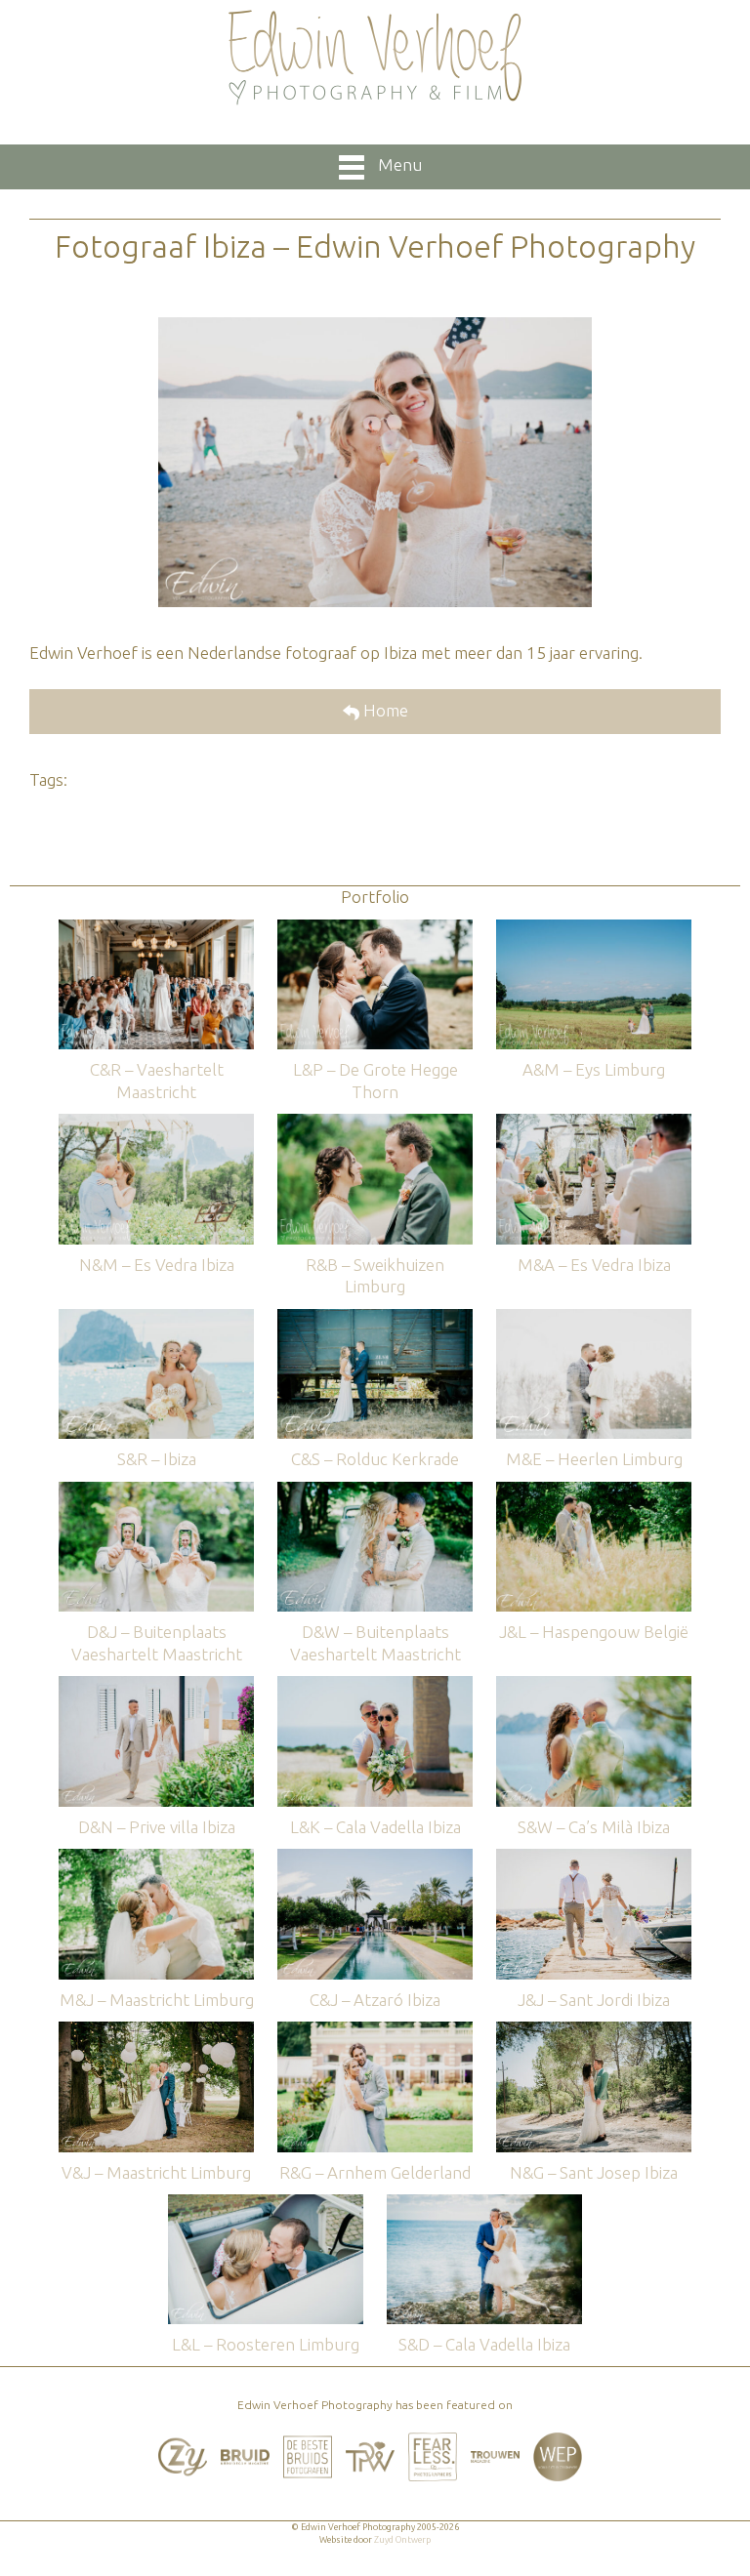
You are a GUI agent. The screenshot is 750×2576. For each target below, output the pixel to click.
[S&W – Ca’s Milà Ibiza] (594, 1685)
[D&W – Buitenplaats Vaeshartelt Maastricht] (375, 1491)
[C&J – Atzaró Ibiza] (375, 1858)
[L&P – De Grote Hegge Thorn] (375, 929)
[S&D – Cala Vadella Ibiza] (484, 2204)
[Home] (375, 58)
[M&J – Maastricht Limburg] (156, 1858)
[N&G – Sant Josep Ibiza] (594, 2031)
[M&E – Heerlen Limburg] (594, 1318)
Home (384, 710)
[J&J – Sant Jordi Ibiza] (594, 1858)
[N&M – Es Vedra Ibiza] (156, 1123)
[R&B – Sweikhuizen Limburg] (375, 1123)
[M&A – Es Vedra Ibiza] (594, 1123)
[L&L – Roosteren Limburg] (266, 2204)
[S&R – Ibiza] (156, 1318)
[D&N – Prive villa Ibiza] (156, 1685)
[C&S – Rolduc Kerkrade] (375, 1318)
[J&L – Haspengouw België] (594, 1491)
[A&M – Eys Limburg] (594, 929)
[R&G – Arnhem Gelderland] (375, 2031)
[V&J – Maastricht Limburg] (156, 2031)
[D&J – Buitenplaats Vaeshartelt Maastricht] (156, 1491)
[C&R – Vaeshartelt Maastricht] (156, 929)
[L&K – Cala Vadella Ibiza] (375, 1685)
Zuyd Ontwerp (402, 2540)
